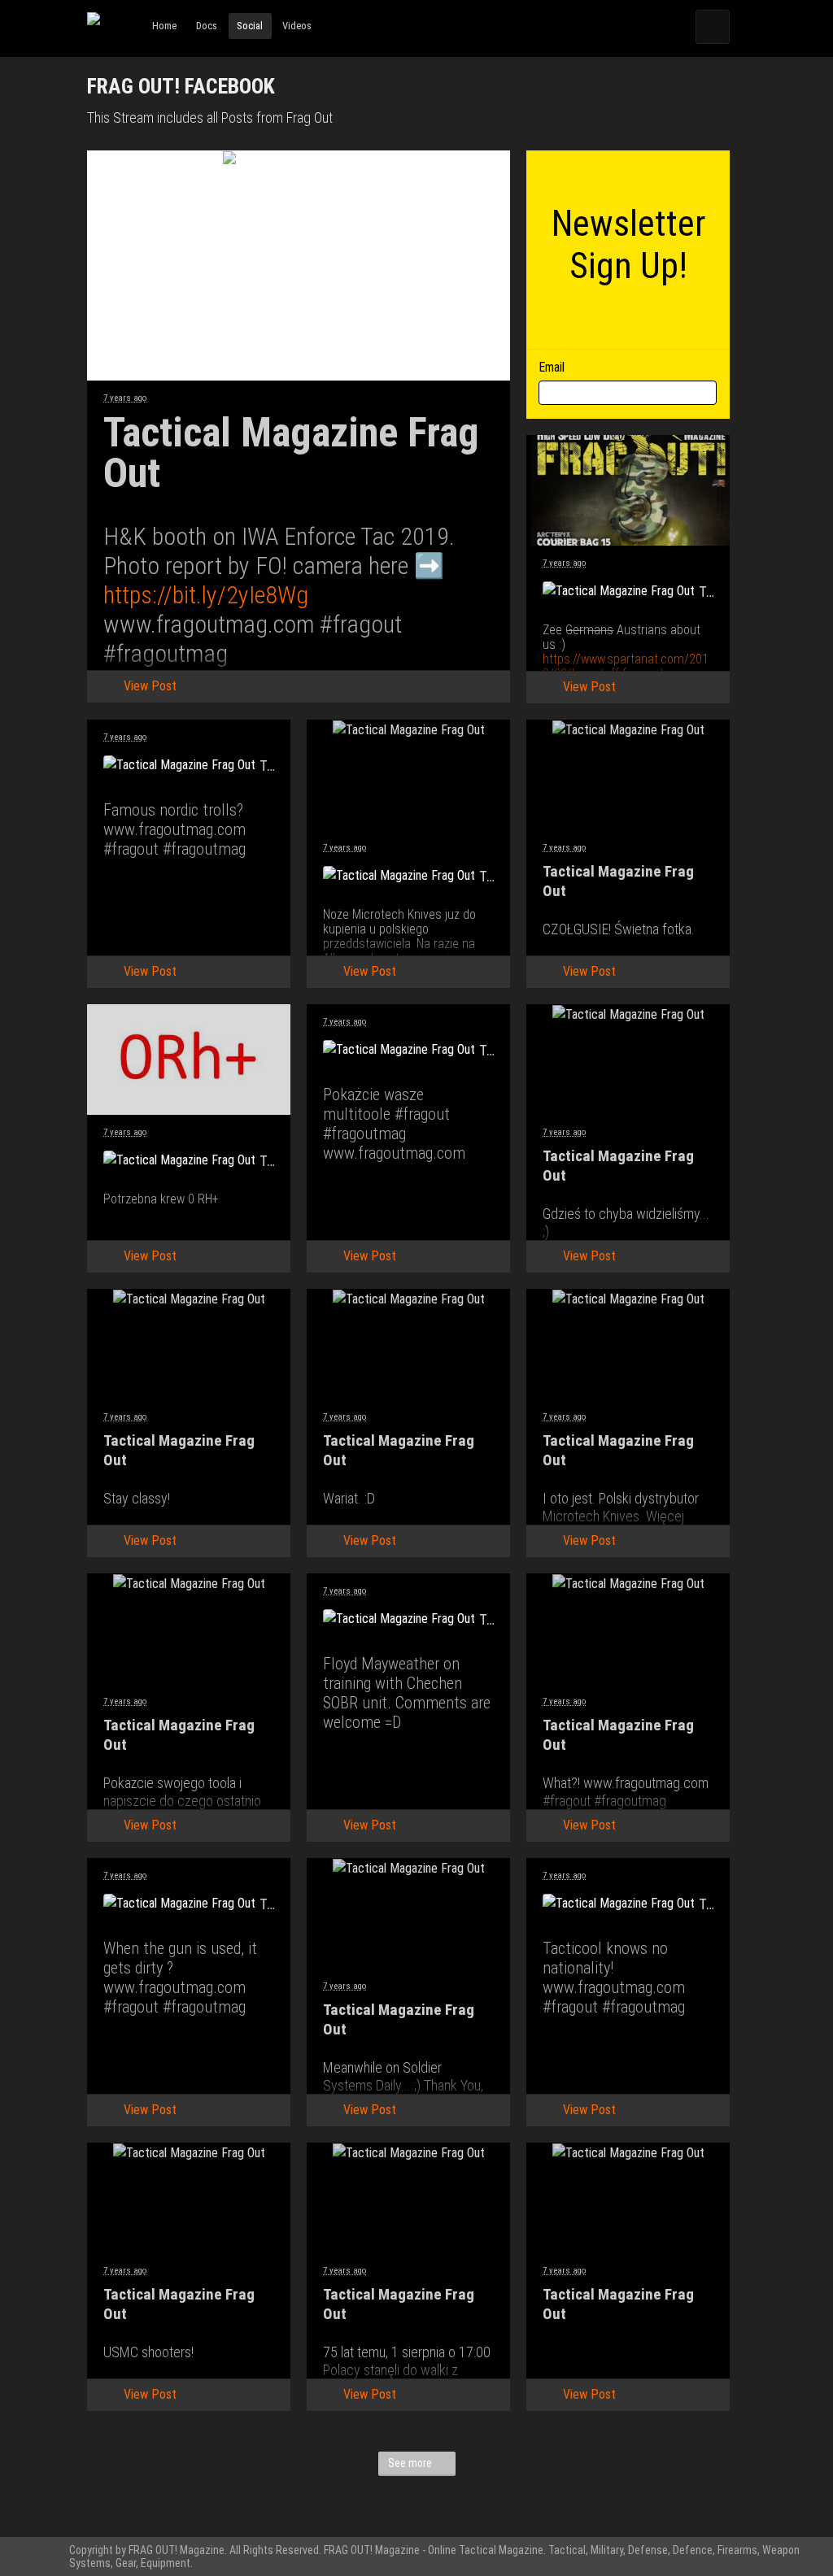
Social (250, 26)
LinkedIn (416, 642)
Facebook (181, 642)
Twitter (259, 642)
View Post (150, 686)
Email (338, 642)
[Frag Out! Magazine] (94, 33)
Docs (207, 26)
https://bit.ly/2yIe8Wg (206, 595)
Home (164, 26)
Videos (297, 26)
